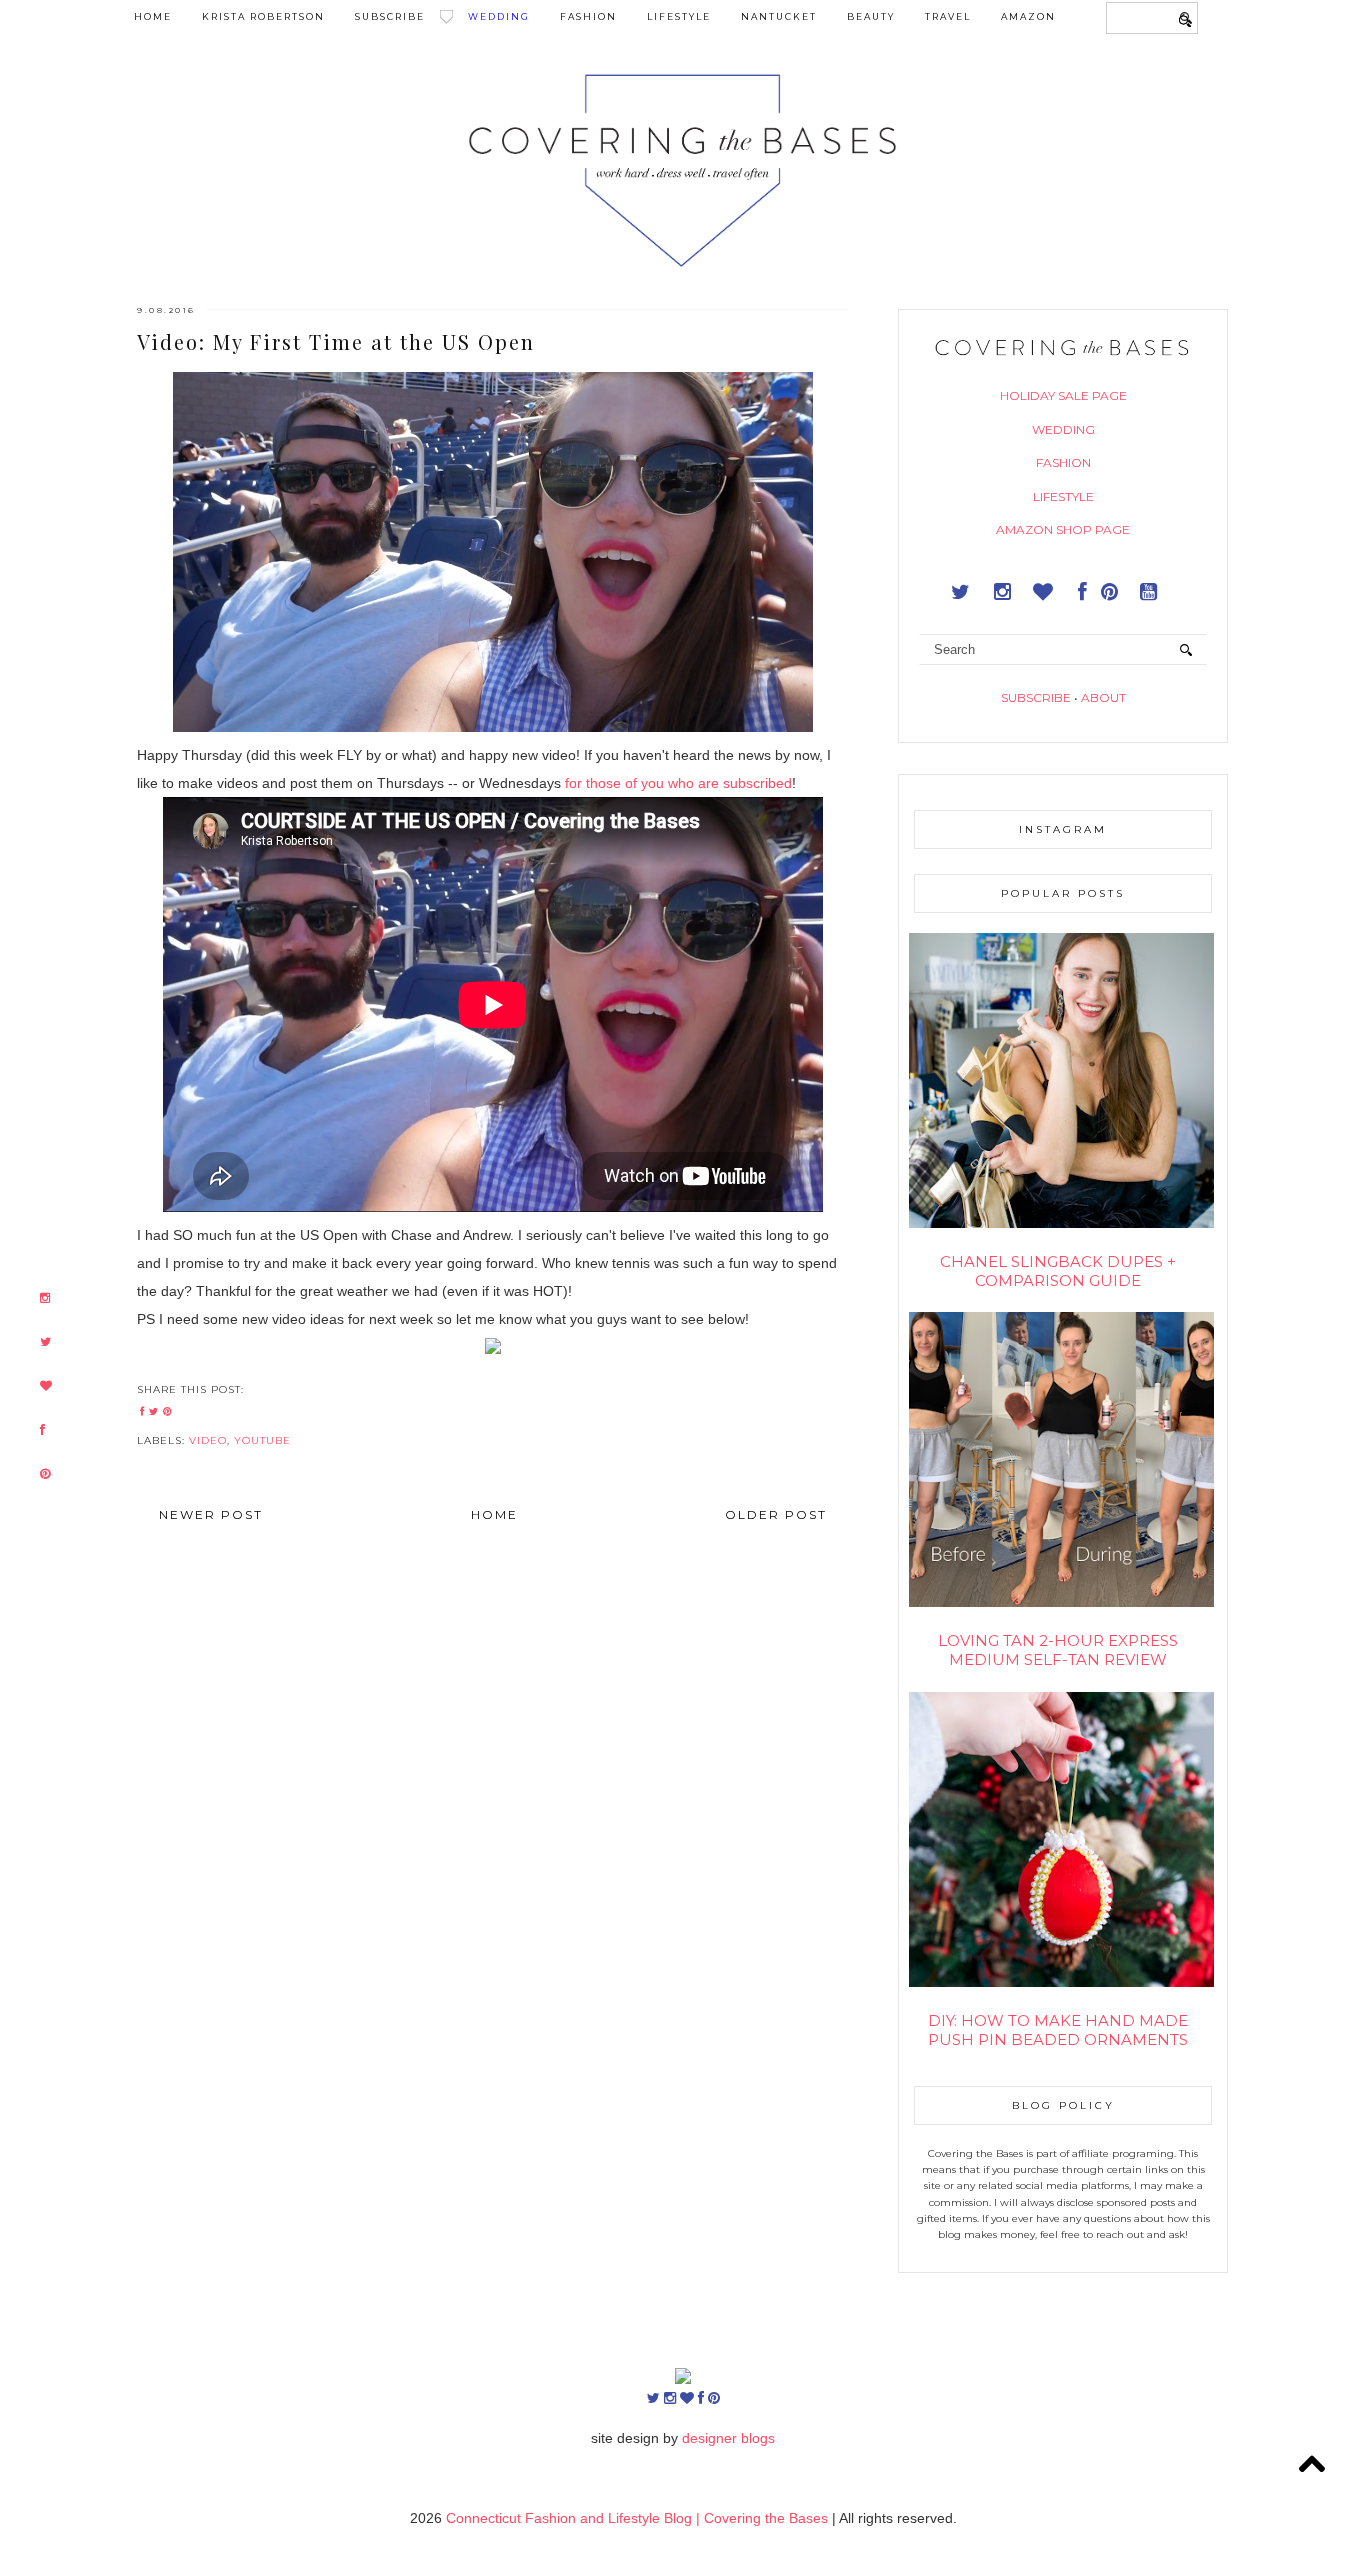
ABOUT (1103, 697)
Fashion (588, 16)
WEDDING (1063, 429)
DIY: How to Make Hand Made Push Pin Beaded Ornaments (1058, 2030)
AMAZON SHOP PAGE (1063, 529)
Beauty (871, 16)
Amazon (1028, 16)
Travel (948, 16)
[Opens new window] (45, 1298)
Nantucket (779, 16)
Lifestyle (679, 16)
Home (153, 16)
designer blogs (728, 2438)
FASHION (1063, 462)
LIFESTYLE (1063, 496)
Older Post (776, 1514)
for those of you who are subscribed (678, 783)
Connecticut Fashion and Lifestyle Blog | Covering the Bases (639, 2518)
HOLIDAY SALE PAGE (1063, 395)
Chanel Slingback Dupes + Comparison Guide (1058, 1271)
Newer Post (211, 1514)
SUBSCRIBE (1036, 697)
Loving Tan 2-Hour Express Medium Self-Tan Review (1058, 1650)
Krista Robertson (263, 16)
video (208, 1440)
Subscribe (390, 16)
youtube (262, 1440)
